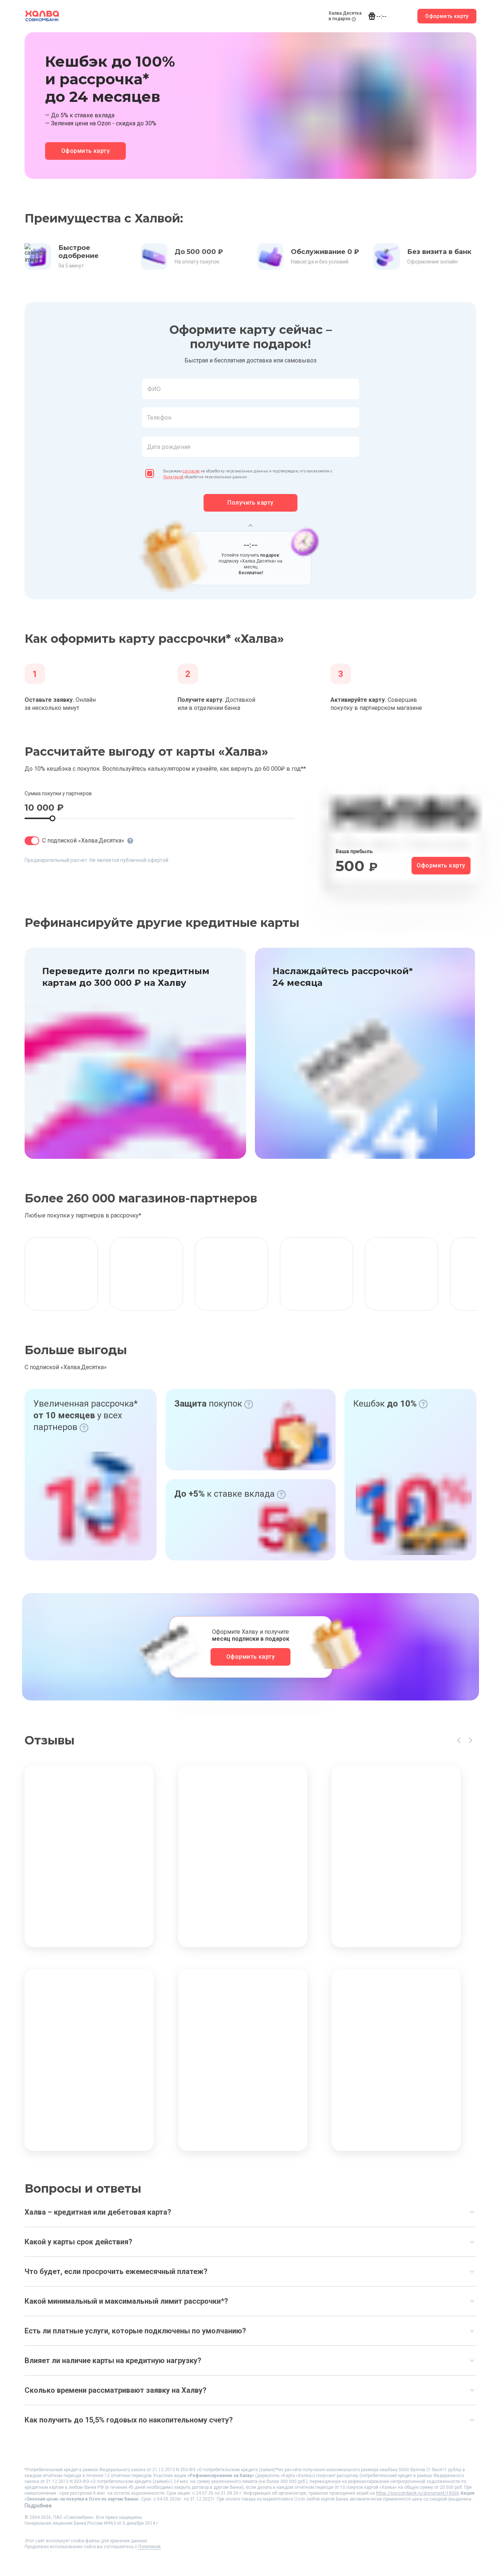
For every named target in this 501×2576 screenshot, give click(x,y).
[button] (251, 408)
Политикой (173, 477)
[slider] (52, 818)
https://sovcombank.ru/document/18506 (418, 2493)
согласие (191, 471)
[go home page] (42, 16)
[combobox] (251, 389)
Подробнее (38, 2506)
